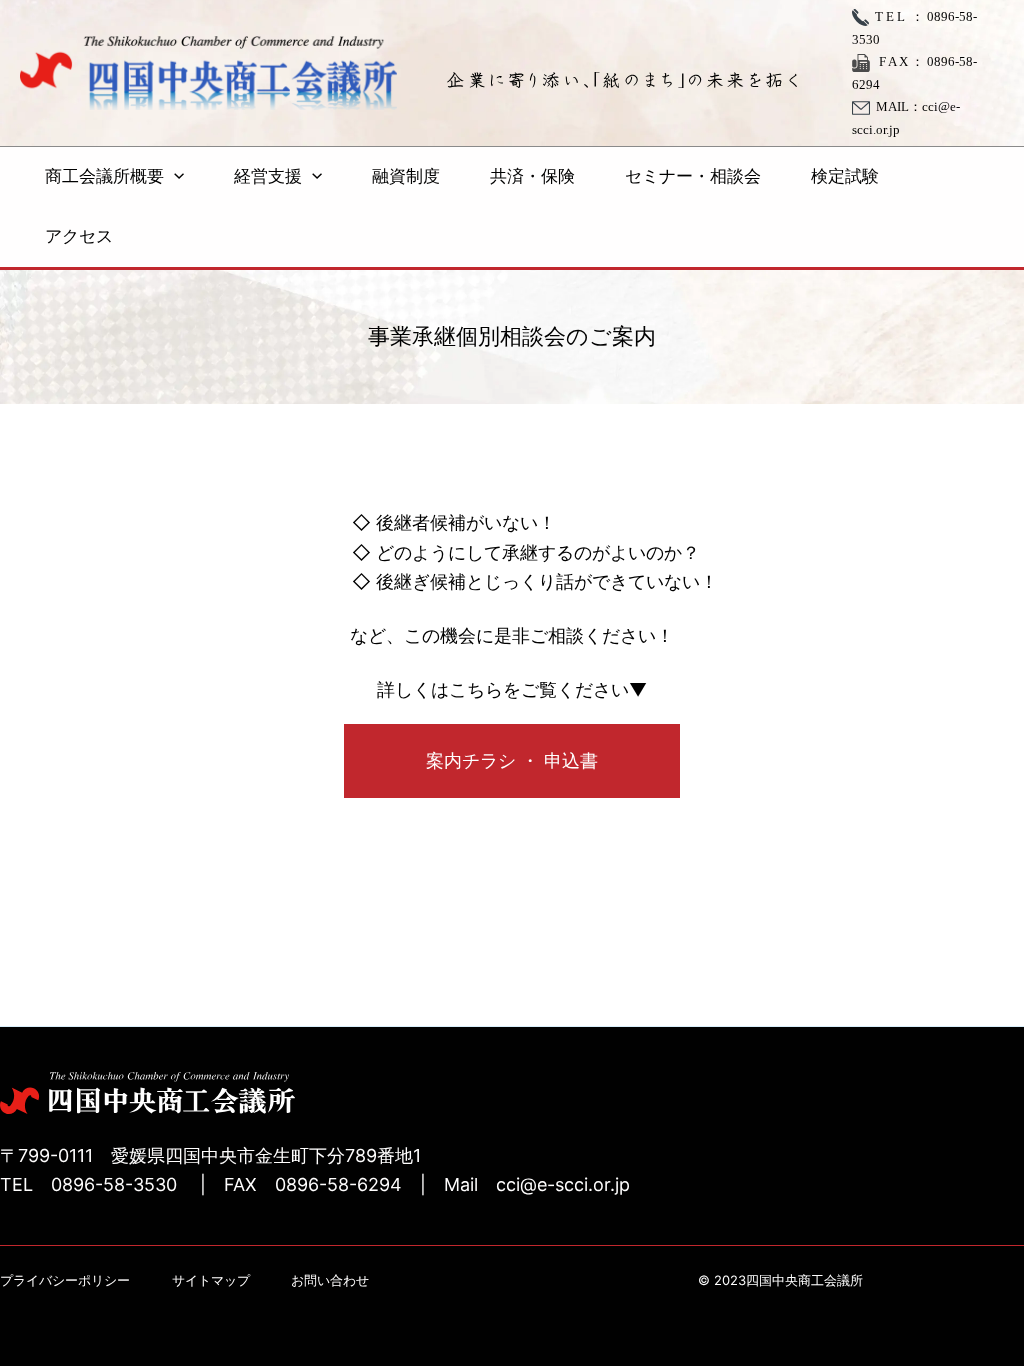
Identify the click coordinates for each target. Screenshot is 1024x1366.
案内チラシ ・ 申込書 (512, 760)
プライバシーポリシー (65, 1280)
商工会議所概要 (104, 176)
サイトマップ (211, 1280)
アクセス (79, 236)
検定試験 (845, 176)
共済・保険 (532, 176)
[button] (174, 177)
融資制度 (406, 176)
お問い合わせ (330, 1280)
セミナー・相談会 (693, 176)
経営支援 (268, 176)
